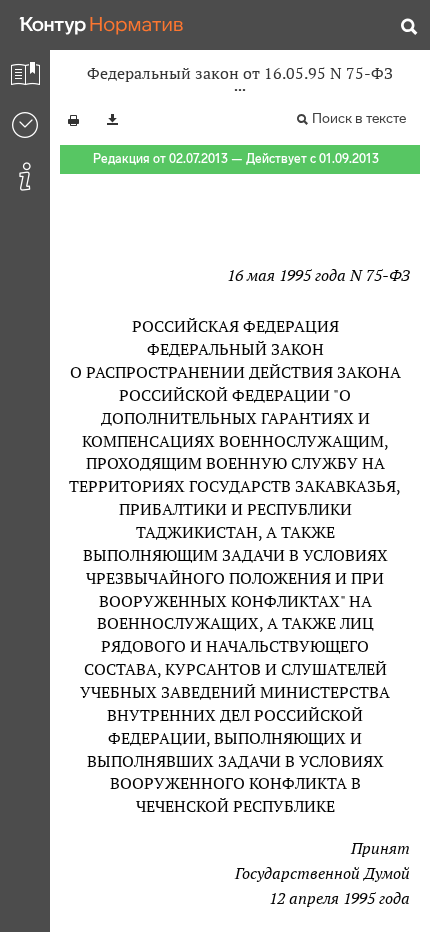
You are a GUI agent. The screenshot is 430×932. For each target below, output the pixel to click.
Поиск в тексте (359, 118)
